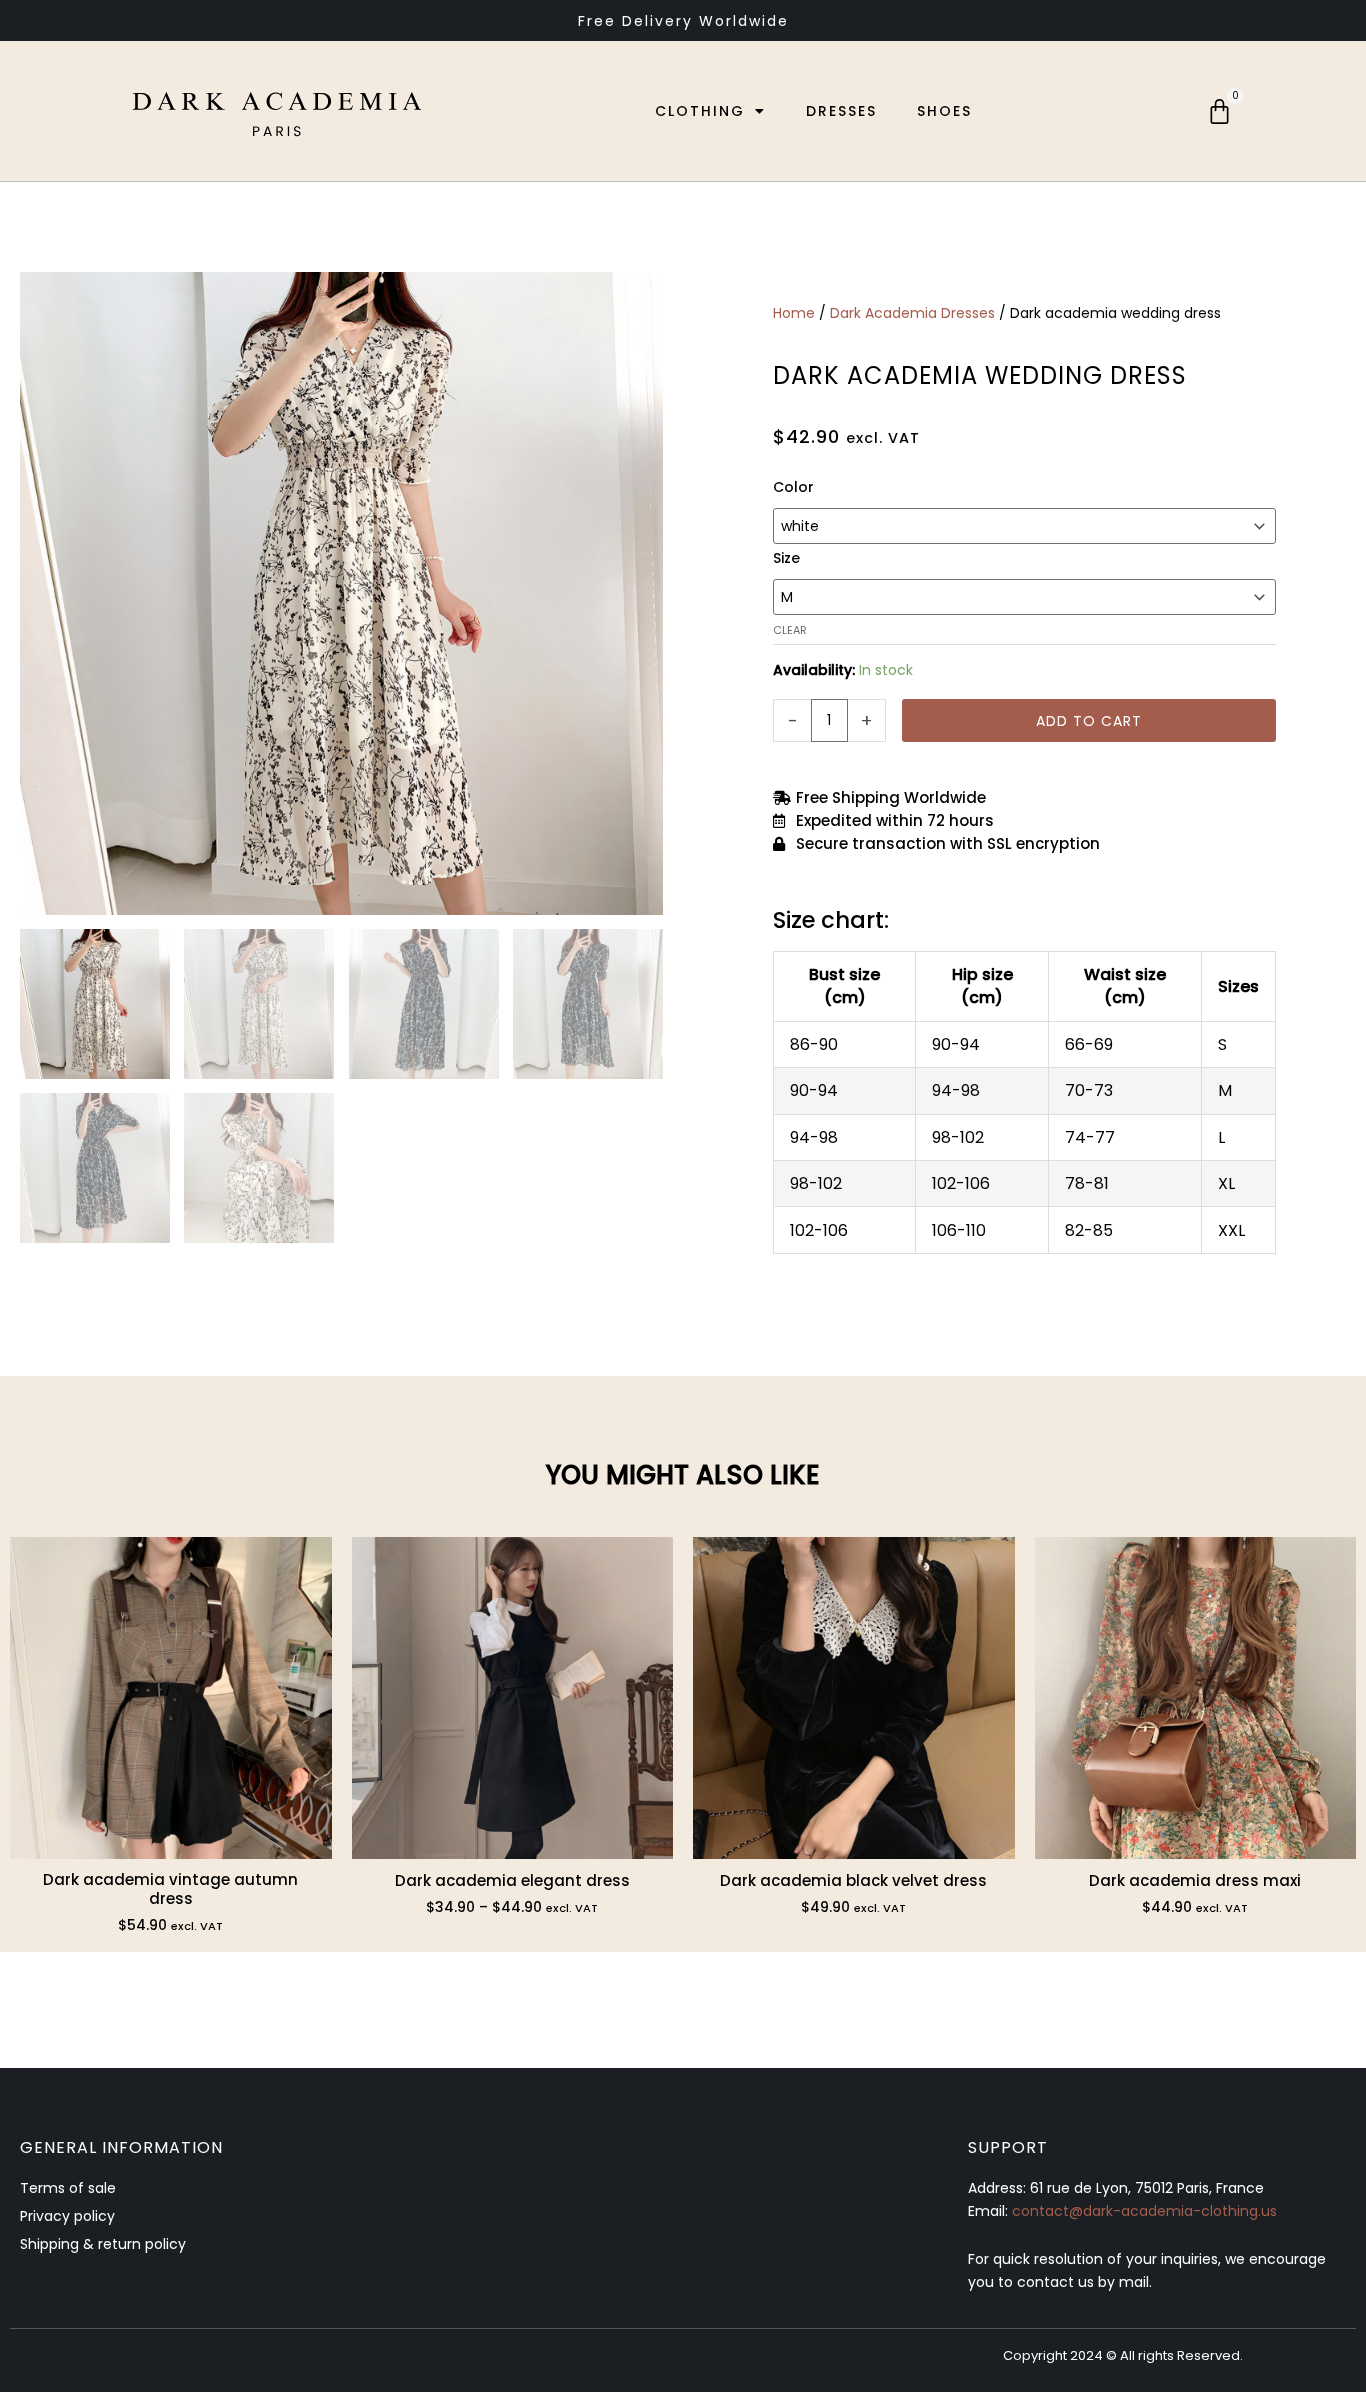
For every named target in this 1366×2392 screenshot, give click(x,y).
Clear (790, 630)
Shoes (944, 111)
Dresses (841, 111)
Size (786, 558)
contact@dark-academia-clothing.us (1144, 2211)
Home (794, 313)
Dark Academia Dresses (912, 313)
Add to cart (1089, 721)
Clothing (700, 111)
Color (793, 487)
